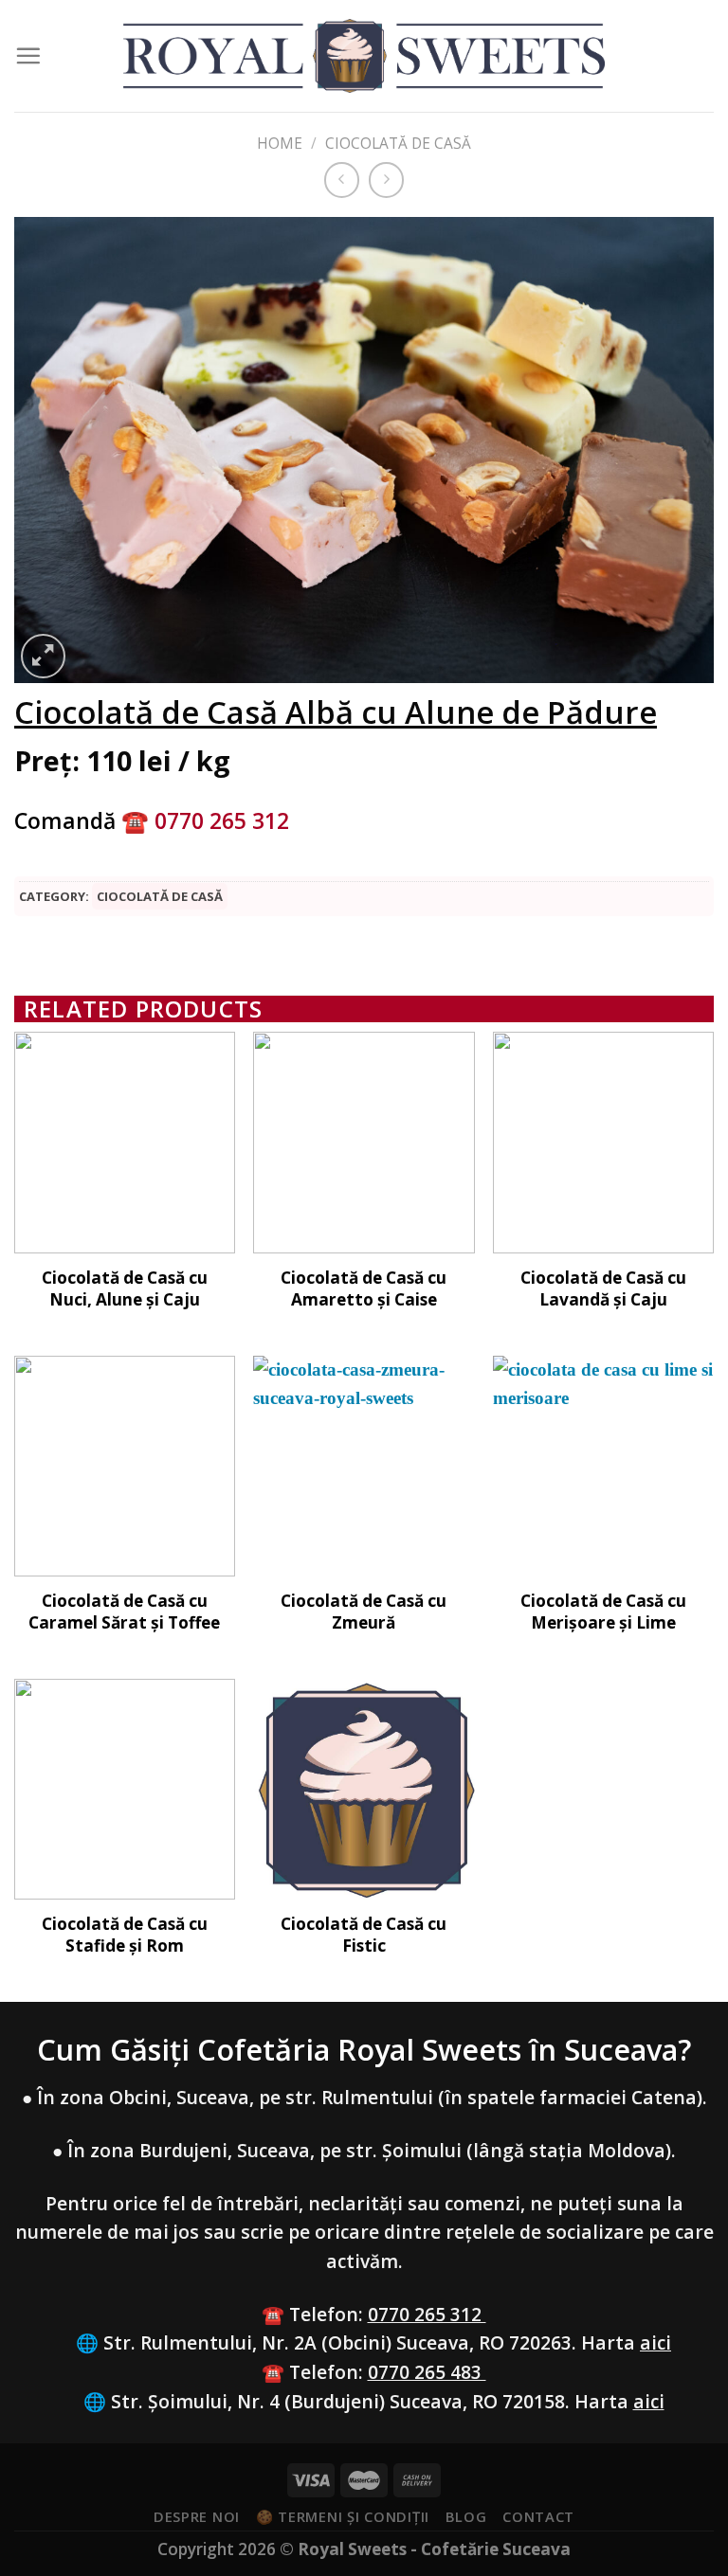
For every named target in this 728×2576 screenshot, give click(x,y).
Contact (538, 2516)
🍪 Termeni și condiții (343, 2516)
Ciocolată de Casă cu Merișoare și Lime (603, 1612)
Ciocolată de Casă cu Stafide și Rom (125, 1935)
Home (280, 144)
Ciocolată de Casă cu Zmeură (364, 1612)
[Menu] (28, 55)
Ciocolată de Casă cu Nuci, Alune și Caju (125, 1288)
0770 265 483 (427, 2372)
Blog (466, 2516)
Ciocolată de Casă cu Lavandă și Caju (603, 1288)
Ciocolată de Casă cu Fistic (364, 1935)
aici (655, 2342)
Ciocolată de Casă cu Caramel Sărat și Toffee (124, 1612)
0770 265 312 (427, 2314)
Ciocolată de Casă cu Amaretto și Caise (364, 1288)
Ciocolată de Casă (398, 144)
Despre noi (197, 2516)
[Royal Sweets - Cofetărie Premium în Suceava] (364, 56)
